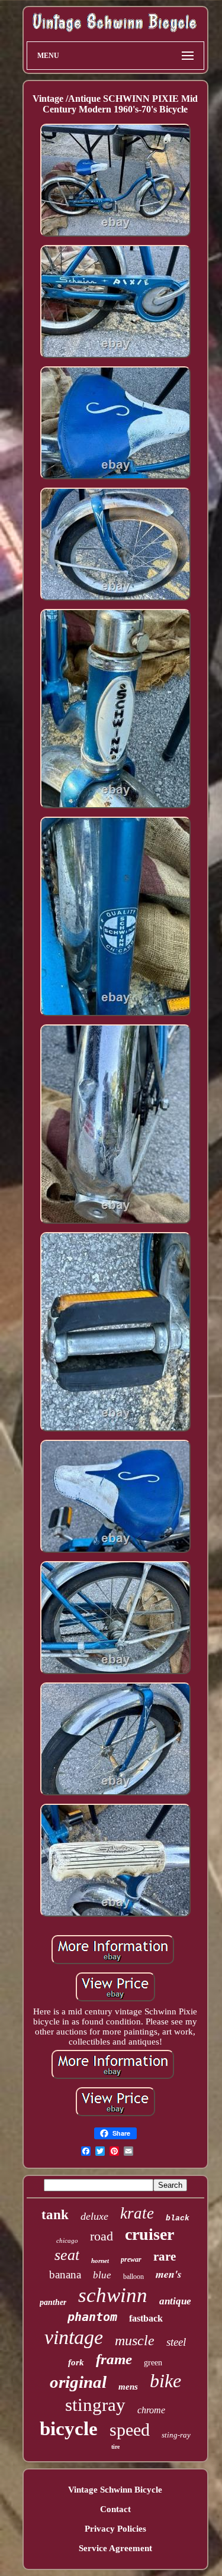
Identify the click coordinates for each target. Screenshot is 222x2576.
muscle (135, 2340)
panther (53, 2302)
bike (165, 2381)
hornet (100, 2261)
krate (137, 2213)
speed (130, 2430)
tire (115, 2447)
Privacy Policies (115, 2529)
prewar (131, 2259)
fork (76, 2362)
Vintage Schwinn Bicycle (115, 2490)
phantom (92, 2317)
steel (176, 2342)
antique (175, 2301)
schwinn (113, 2295)
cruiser (149, 2234)
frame (114, 2359)
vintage (74, 2337)
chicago (67, 2240)
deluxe (94, 2216)
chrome (151, 2410)
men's (169, 2274)
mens (128, 2387)
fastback (146, 2318)
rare (165, 2256)
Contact (115, 2509)
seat (67, 2255)
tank (55, 2215)
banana (65, 2274)
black (178, 2218)
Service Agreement (115, 2548)
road (102, 2236)
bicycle (69, 2429)
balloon (133, 2277)
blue (102, 2275)
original (78, 2382)
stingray (95, 2405)
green (153, 2363)
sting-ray (176, 2435)
